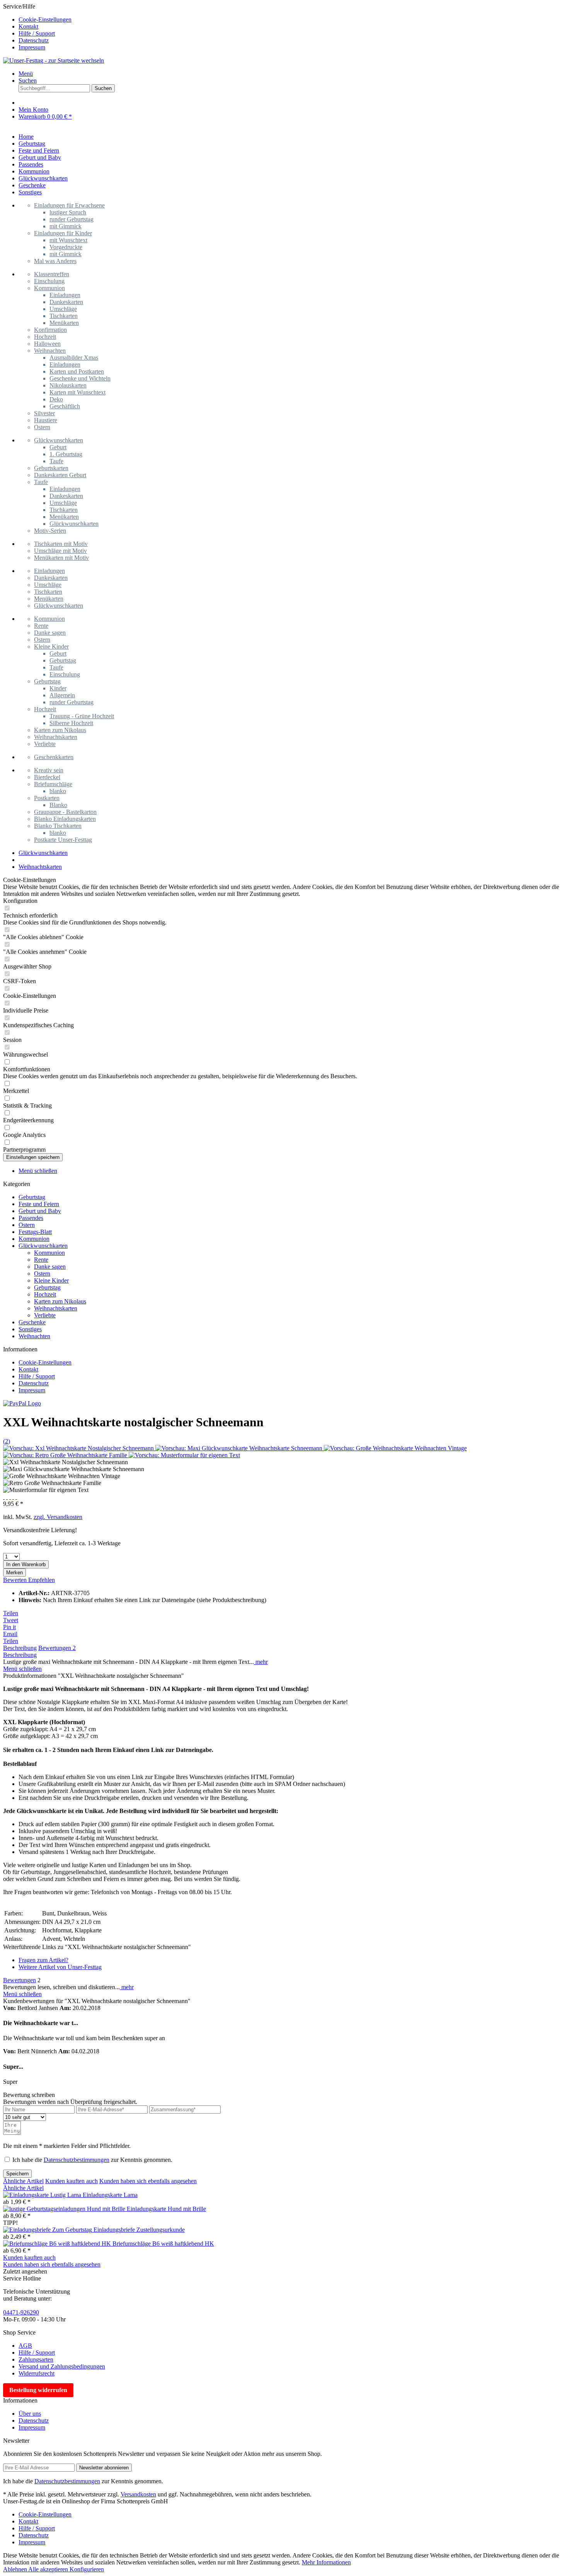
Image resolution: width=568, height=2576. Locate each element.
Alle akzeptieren (49, 2569)
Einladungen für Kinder (63, 233)
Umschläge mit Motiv (60, 551)
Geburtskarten (51, 468)
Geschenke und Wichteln (80, 378)
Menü (26, 74)
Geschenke (32, 1322)
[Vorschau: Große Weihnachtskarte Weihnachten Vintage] (395, 1448)
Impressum (32, 47)
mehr (261, 1662)
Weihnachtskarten (56, 737)
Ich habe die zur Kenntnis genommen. (92, 2160)
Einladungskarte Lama (110, 2195)
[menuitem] (292, 20)
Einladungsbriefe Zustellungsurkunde (139, 2230)
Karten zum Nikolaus (60, 730)
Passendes (31, 1218)
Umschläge (63, 309)
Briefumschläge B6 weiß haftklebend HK (163, 2244)
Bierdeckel (47, 777)
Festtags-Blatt (35, 1232)
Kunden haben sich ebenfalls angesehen (148, 2181)
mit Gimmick (65, 226)
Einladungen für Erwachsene (69, 205)
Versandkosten (138, 2494)
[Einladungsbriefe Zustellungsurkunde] (48, 2230)
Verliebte (45, 744)
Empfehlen (42, 1580)
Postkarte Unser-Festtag (63, 840)
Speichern (17, 2174)
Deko (56, 399)
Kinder (58, 688)
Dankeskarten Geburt (60, 475)
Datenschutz (34, 40)
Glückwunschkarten (59, 440)
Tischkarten (64, 316)
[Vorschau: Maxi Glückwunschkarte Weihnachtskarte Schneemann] (240, 1448)
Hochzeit (45, 337)
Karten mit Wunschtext (77, 392)
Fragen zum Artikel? (43, 1960)
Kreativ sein (49, 770)
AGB (25, 2346)
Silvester (44, 413)
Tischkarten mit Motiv (61, 544)
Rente (41, 626)
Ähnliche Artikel (23, 2181)
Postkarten (47, 798)
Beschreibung (20, 1648)
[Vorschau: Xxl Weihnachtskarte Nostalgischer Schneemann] (79, 1448)
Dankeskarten (66, 302)
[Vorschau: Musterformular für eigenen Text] (184, 1455)
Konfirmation (50, 330)
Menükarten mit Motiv (61, 558)
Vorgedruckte (66, 247)
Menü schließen (38, 1171)
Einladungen (65, 295)
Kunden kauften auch (71, 2181)
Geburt (58, 447)
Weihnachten (50, 351)
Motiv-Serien (50, 531)
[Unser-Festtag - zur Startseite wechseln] (54, 60)
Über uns (30, 2414)
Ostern (42, 427)
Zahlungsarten (36, 2359)
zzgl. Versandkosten (58, 1517)
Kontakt (28, 26)
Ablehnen (16, 2569)
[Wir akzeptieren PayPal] (22, 1403)
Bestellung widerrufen (38, 2390)
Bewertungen (57, 1648)
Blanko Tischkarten (58, 826)
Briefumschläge (53, 784)
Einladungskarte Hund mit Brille (166, 2209)
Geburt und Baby (40, 1211)
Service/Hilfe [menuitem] (37, 27)
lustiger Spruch (68, 212)
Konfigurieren (87, 2569)
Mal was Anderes (55, 261)
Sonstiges (30, 1329)
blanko (58, 791)
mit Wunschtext (68, 240)
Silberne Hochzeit (71, 723)
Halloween (47, 344)
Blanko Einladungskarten (65, 819)
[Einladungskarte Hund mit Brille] (65, 2209)
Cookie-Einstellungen (45, 20)
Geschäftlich (65, 406)
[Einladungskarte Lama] (43, 2195)
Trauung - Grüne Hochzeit (82, 716)
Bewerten (16, 1580)
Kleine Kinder (51, 647)
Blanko (58, 805)
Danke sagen (50, 633)
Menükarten (64, 323)
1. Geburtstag (66, 454)
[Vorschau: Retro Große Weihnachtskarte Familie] (66, 1455)
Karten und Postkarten (77, 371)
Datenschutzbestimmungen (77, 2160)
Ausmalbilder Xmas (74, 358)
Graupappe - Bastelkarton (65, 812)
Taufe (56, 461)
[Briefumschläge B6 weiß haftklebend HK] (58, 2244)
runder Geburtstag (71, 219)
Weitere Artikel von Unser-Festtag (60, 1967)
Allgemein (62, 695)
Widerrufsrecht (37, 2373)
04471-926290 (21, 2312)
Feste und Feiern (39, 1204)
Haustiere (46, 420)
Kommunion (49, 288)
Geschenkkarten (54, 757)
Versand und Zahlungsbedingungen (62, 2366)
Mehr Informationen (326, 2562)
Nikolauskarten (68, 385)
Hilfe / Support (37, 33)
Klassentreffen (52, 274)
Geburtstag (63, 660)
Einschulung (49, 281)
